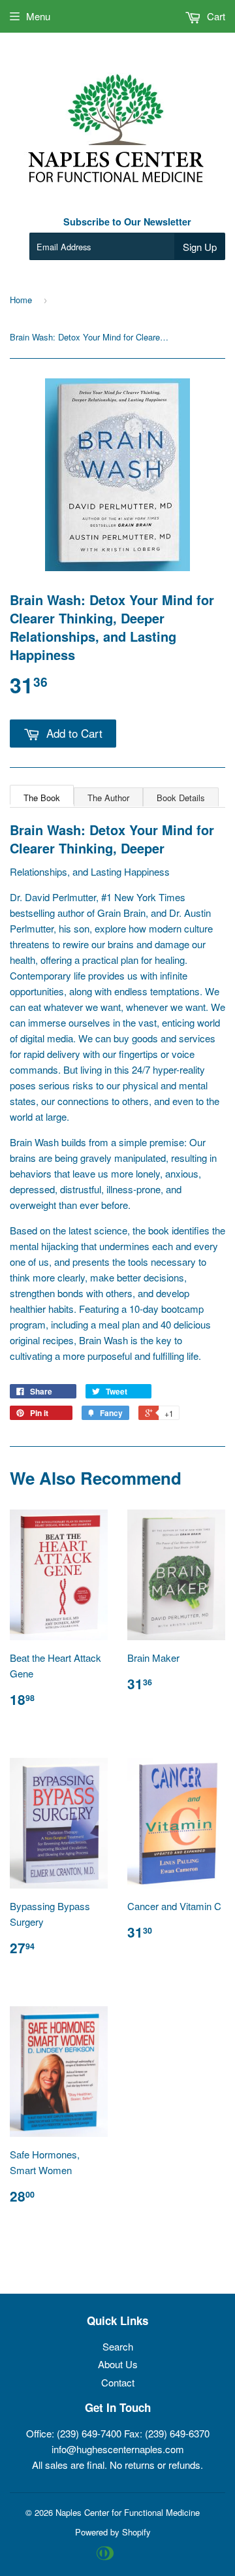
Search (118, 2346)
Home (21, 300)
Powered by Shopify (113, 2532)
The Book (42, 798)
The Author (108, 798)
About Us (118, 2364)
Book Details (181, 798)
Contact (118, 2382)
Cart (215, 16)
